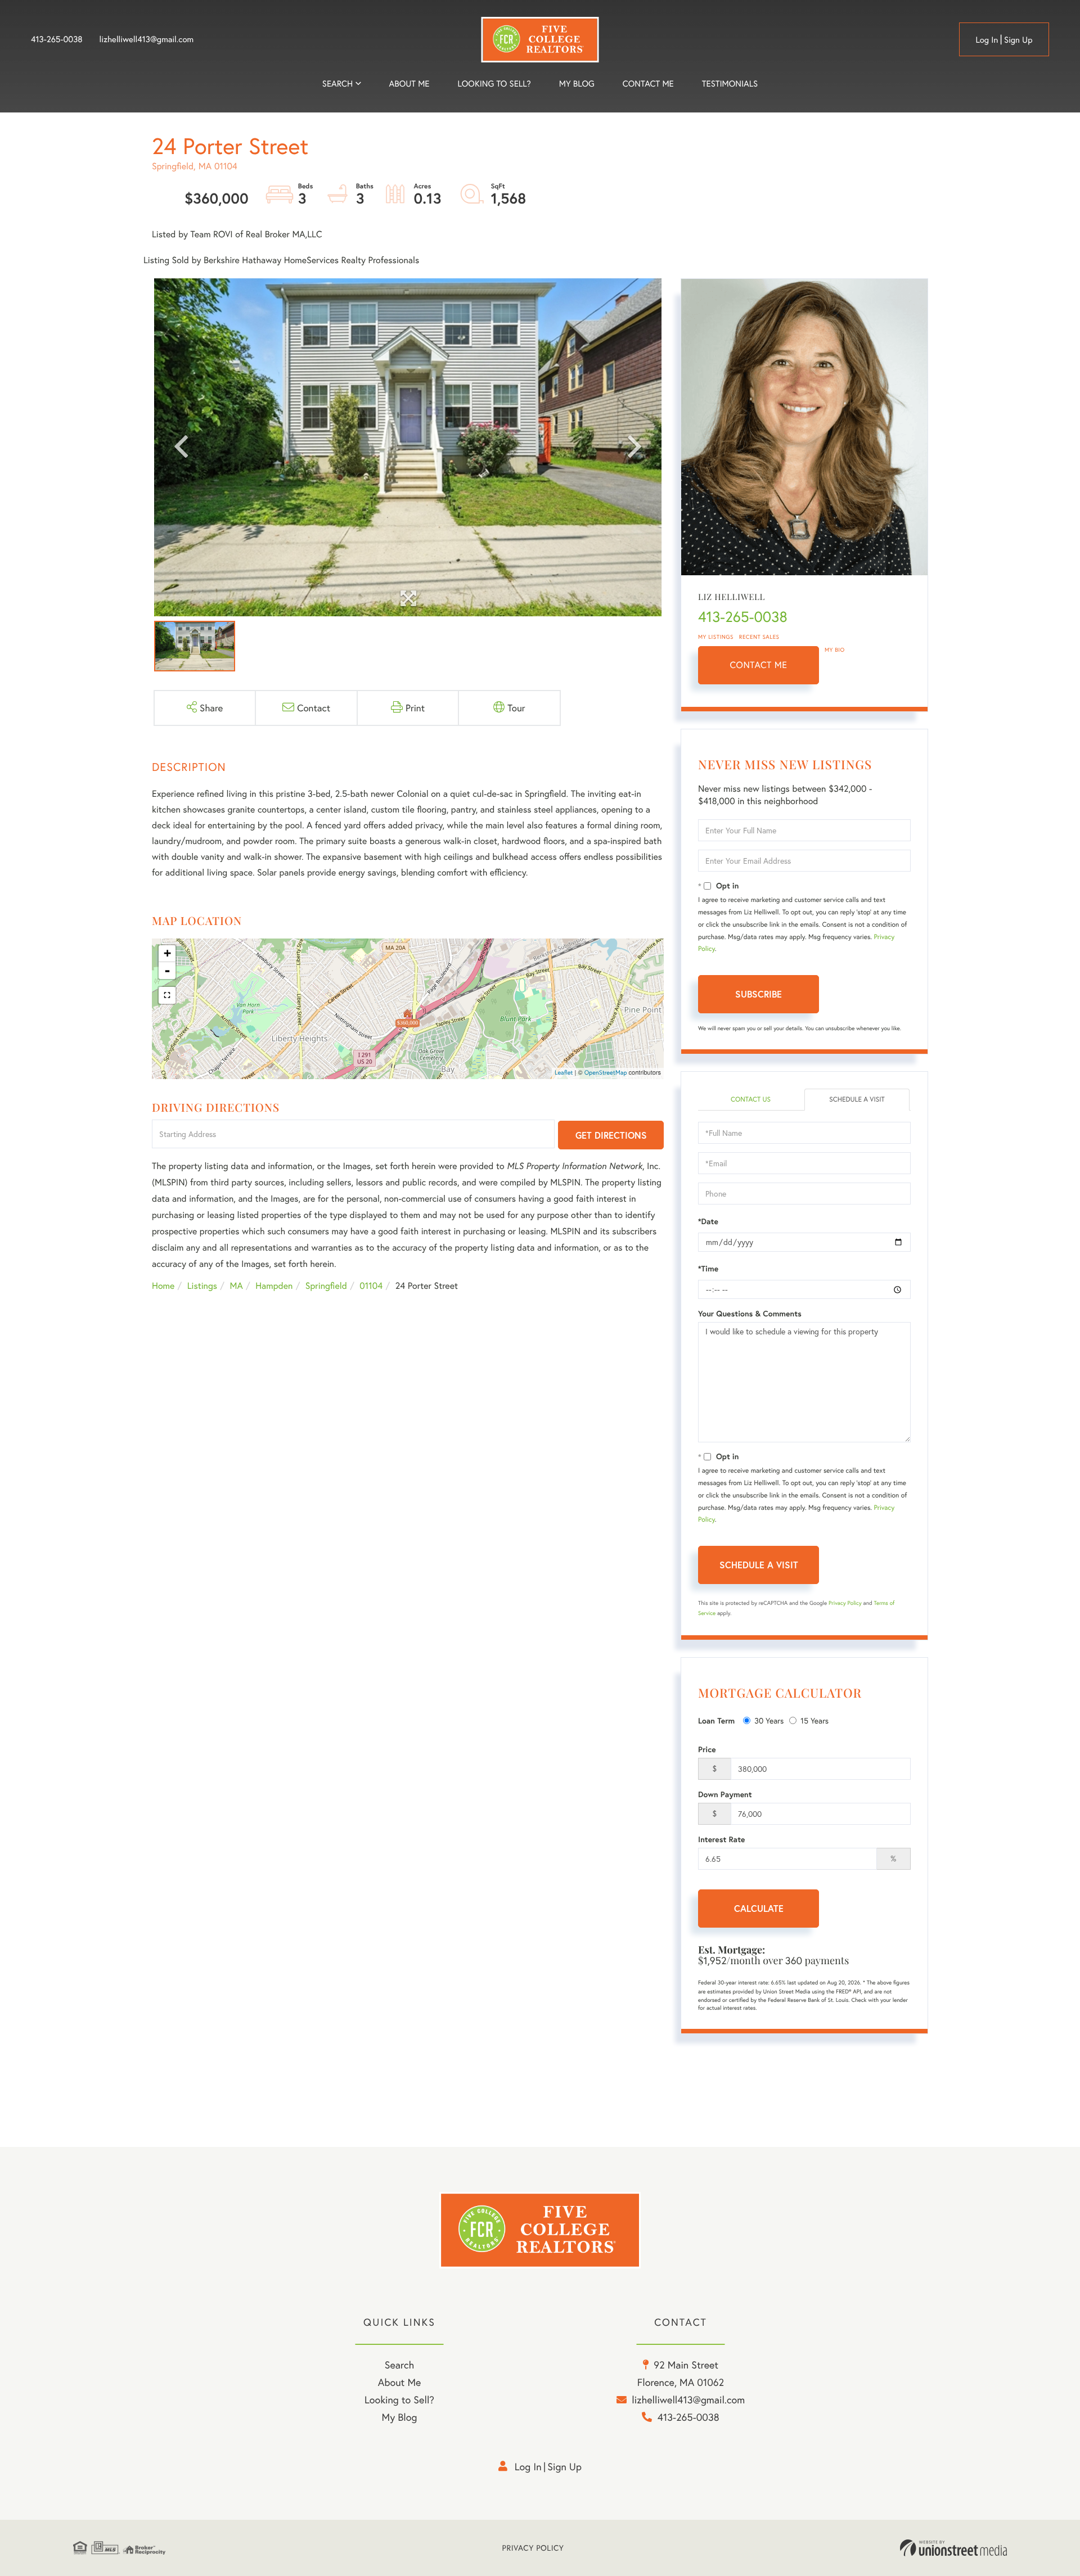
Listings (202, 1286)
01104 (371, 1286)
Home (163, 1286)
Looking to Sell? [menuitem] (494, 84)
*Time (708, 1269)
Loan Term (716, 1721)
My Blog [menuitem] (577, 84)
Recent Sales (759, 637)
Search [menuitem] (337, 84)
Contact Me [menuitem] (648, 84)
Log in (987, 40)
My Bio (835, 650)
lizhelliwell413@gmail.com (147, 39)
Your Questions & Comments (750, 1314)
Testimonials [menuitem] (730, 84)
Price (707, 1749)
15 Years (814, 1720)
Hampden (274, 1286)
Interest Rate (721, 1839)
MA (237, 1286)
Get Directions (611, 1135)
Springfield (326, 1286)
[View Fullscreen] (167, 995)
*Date (708, 1221)
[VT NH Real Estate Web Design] (953, 2548)
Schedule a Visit (857, 1100)
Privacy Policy (845, 1603)
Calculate (759, 1908)
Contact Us (751, 1100)
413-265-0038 (57, 39)
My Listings (716, 637)
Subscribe (759, 994)
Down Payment (725, 1794)
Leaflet (564, 1073)
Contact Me (759, 665)
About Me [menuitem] (400, 2382)
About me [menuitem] (409, 84)
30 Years (769, 1720)
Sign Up (1018, 40)
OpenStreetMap (606, 1073)
